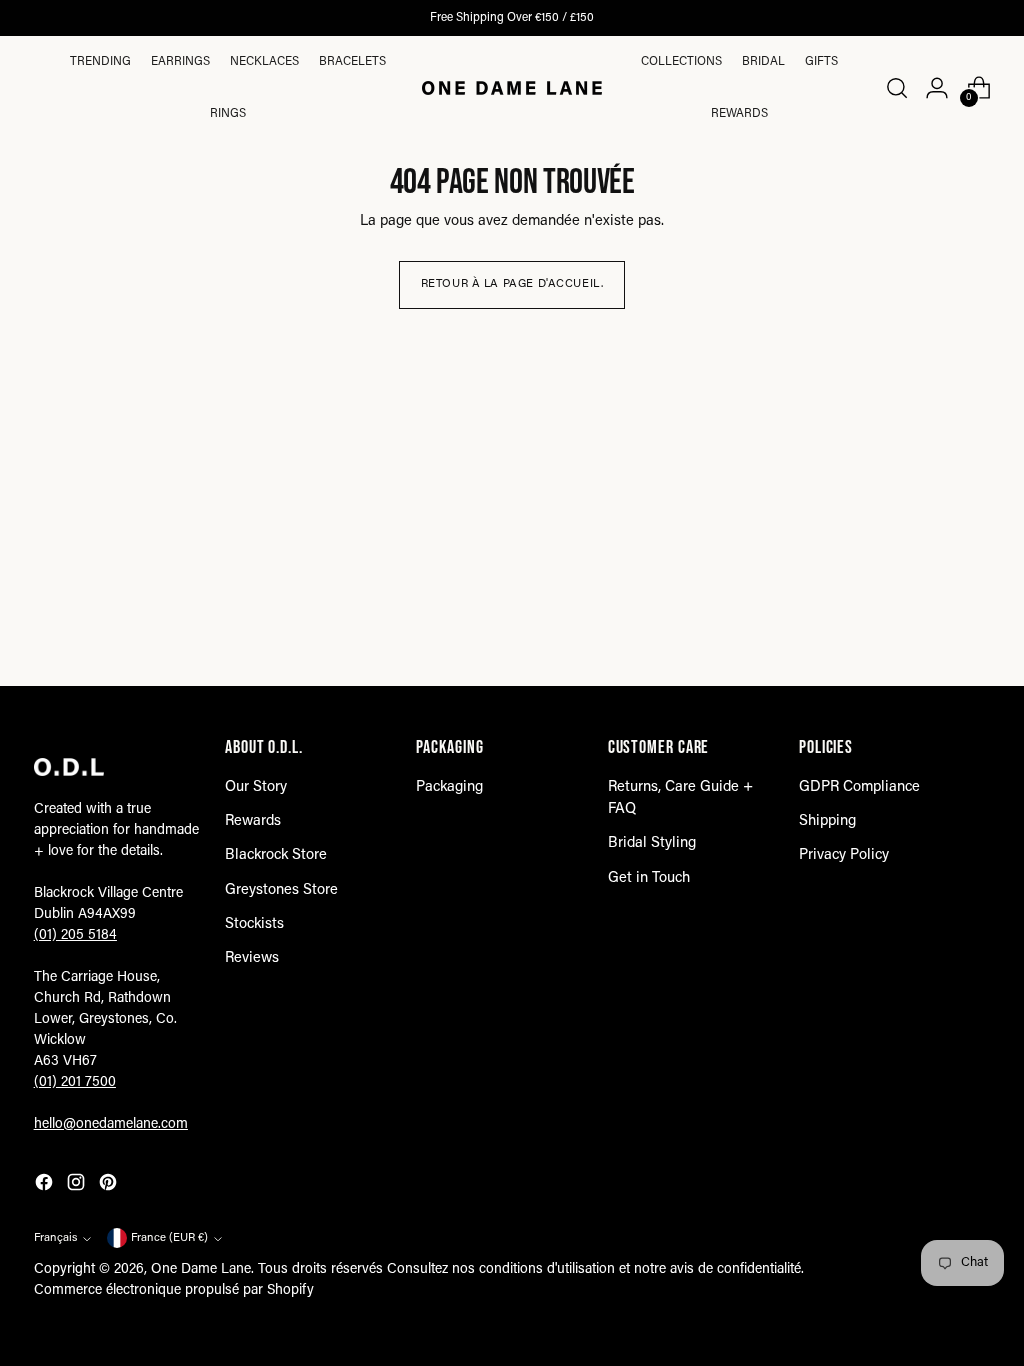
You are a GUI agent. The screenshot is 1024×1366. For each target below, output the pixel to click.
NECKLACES (264, 62)
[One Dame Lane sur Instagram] (78, 1186)
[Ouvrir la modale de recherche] (896, 88)
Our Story (256, 787)
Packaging (449, 787)
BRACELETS (352, 62)
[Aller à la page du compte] (937, 88)
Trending (100, 62)
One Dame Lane (201, 1270)
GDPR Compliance (859, 787)
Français (55, 1238)
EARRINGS (180, 62)
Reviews (252, 958)
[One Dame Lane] (512, 88)
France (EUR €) (169, 1238)
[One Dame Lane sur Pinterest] (110, 1186)
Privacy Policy (844, 855)
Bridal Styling (652, 843)
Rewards (739, 114)
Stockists (254, 924)
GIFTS (821, 62)
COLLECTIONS (681, 62)
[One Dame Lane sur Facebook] (46, 1186)
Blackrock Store (276, 855)
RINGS (228, 114)
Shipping (827, 821)
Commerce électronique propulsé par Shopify (174, 1291)
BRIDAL (763, 62)
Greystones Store (281, 890)
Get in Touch (649, 878)
